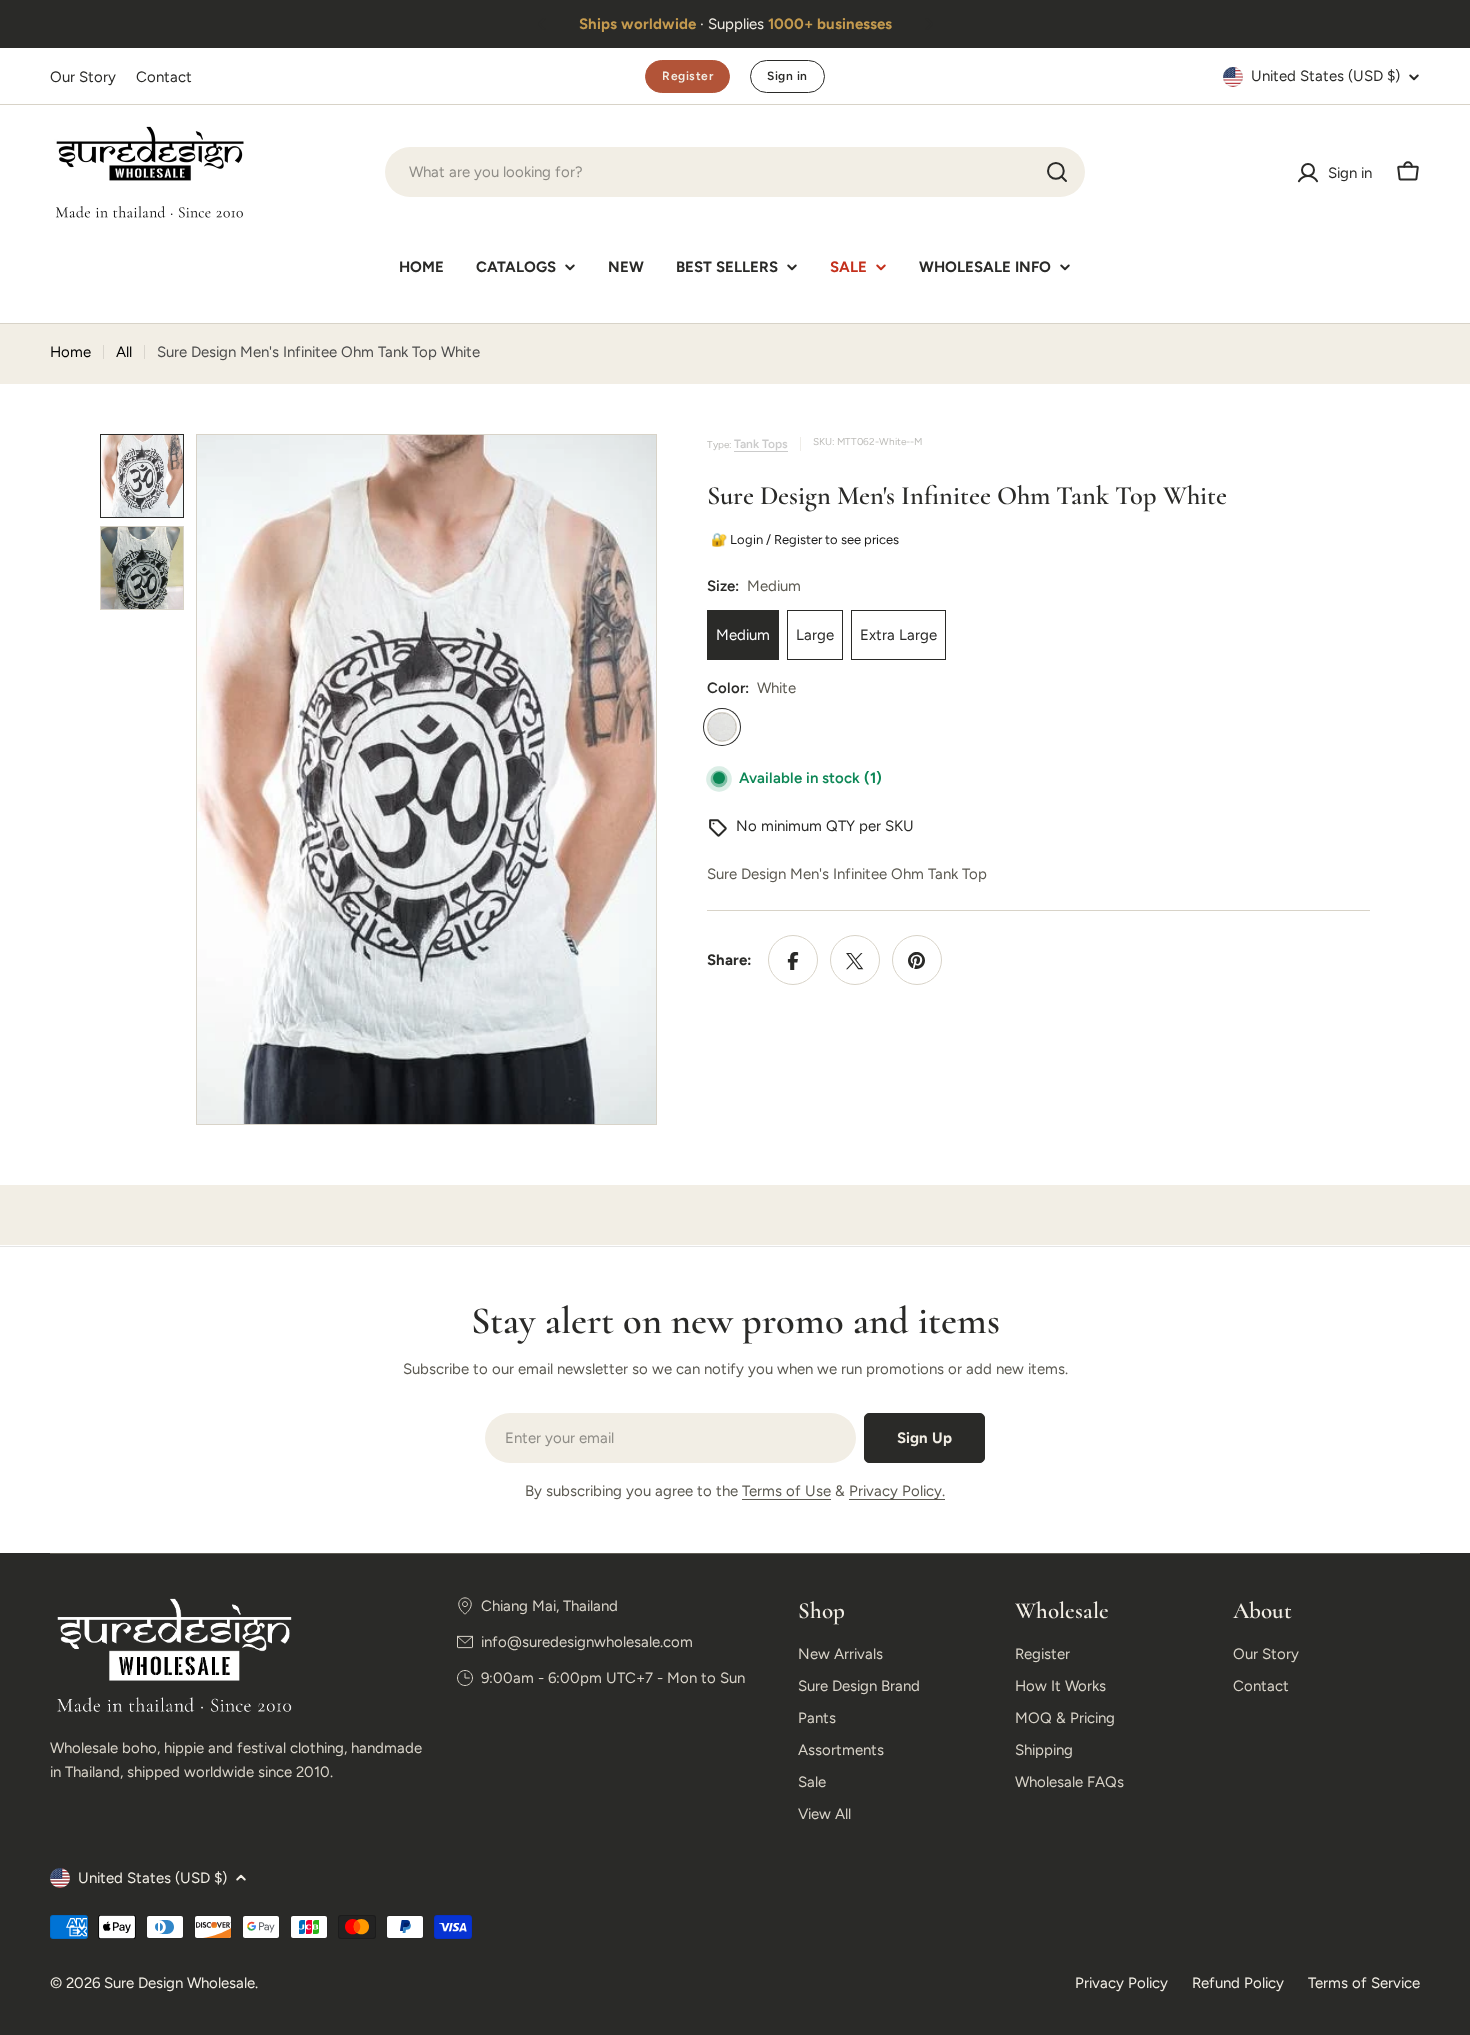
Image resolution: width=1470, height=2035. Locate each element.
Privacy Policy (1121, 1983)
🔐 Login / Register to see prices (801, 539)
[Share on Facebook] (793, 961)
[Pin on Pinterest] (917, 961)
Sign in (787, 76)
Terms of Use (786, 1491)
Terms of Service (1364, 1983)
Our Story (83, 77)
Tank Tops (761, 444)
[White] (722, 728)
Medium (743, 636)
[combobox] (735, 172)
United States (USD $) (1325, 76)
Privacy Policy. (897, 1491)
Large (815, 636)
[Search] (1057, 172)
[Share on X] (855, 961)
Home (70, 352)
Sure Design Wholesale (179, 1983)
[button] (542, 24)
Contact (164, 77)
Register (687, 76)
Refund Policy (1238, 1983)
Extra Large (898, 636)
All (124, 352)
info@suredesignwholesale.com (587, 1642)
